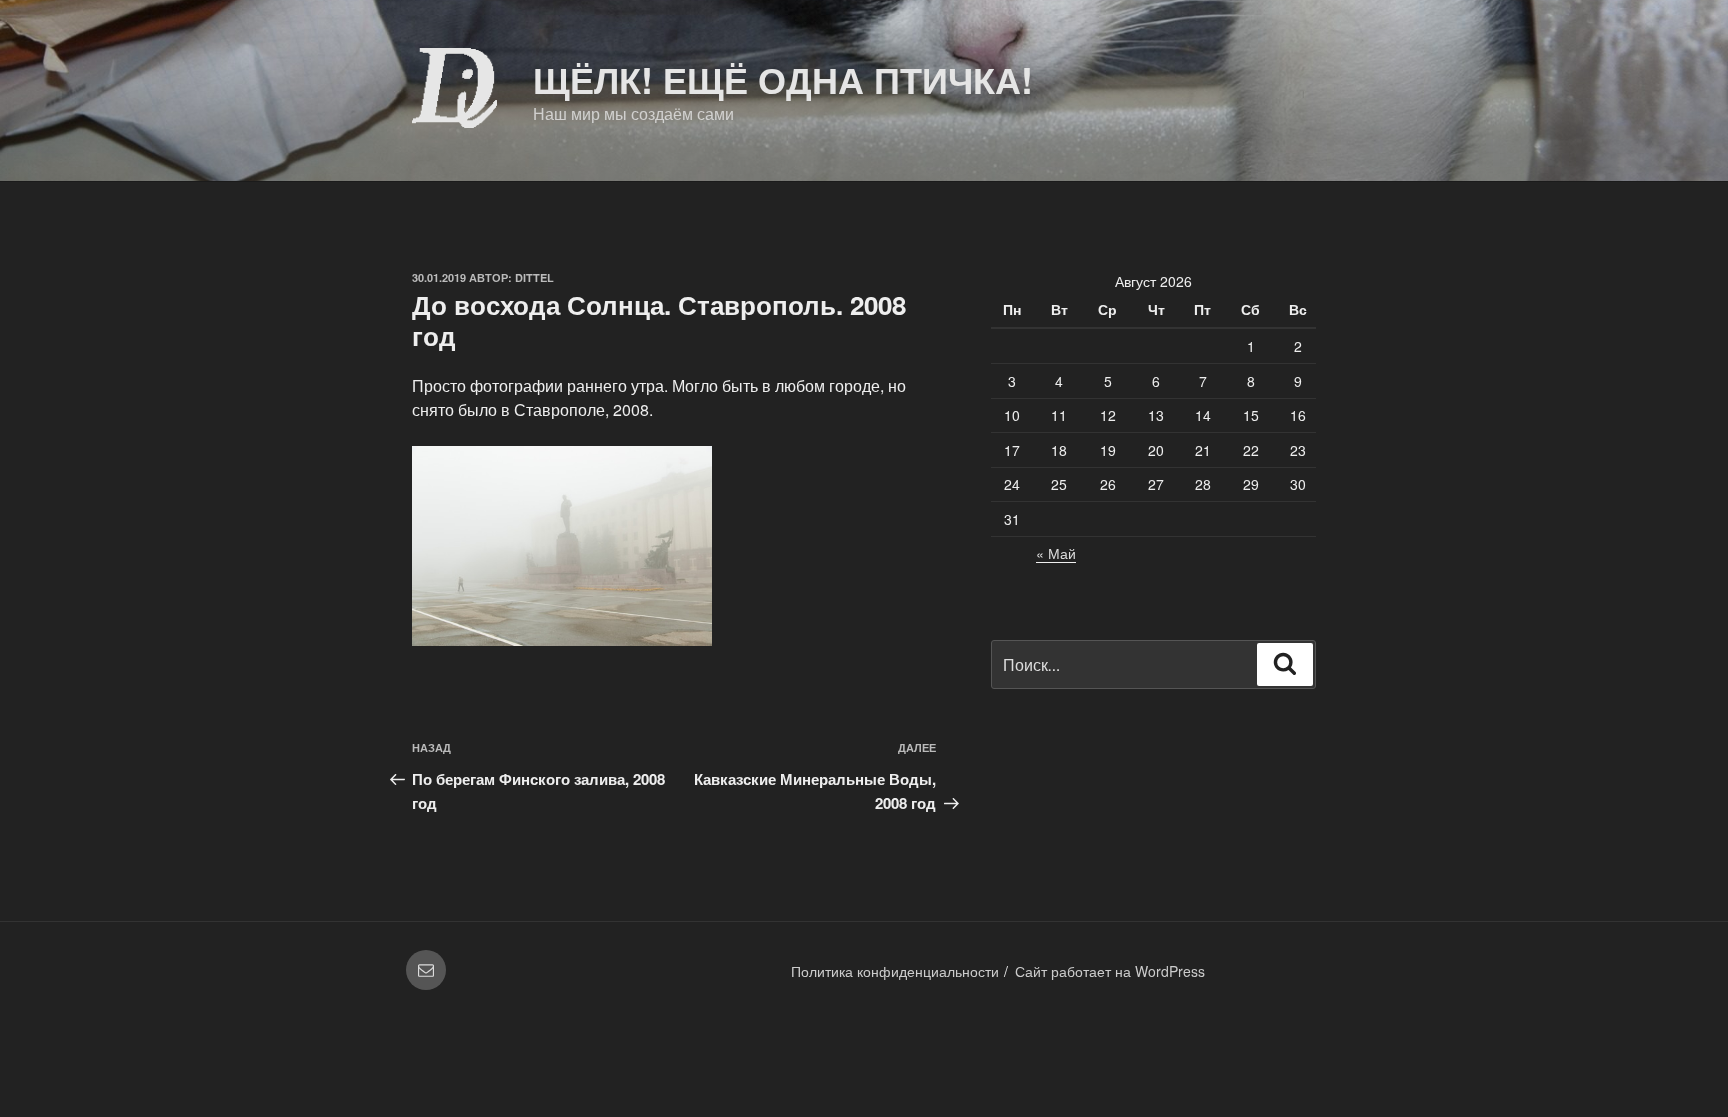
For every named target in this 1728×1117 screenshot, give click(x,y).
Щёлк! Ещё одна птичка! (783, 79)
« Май (1056, 553)
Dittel (534, 277)
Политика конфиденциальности (895, 971)
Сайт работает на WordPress (1110, 971)
